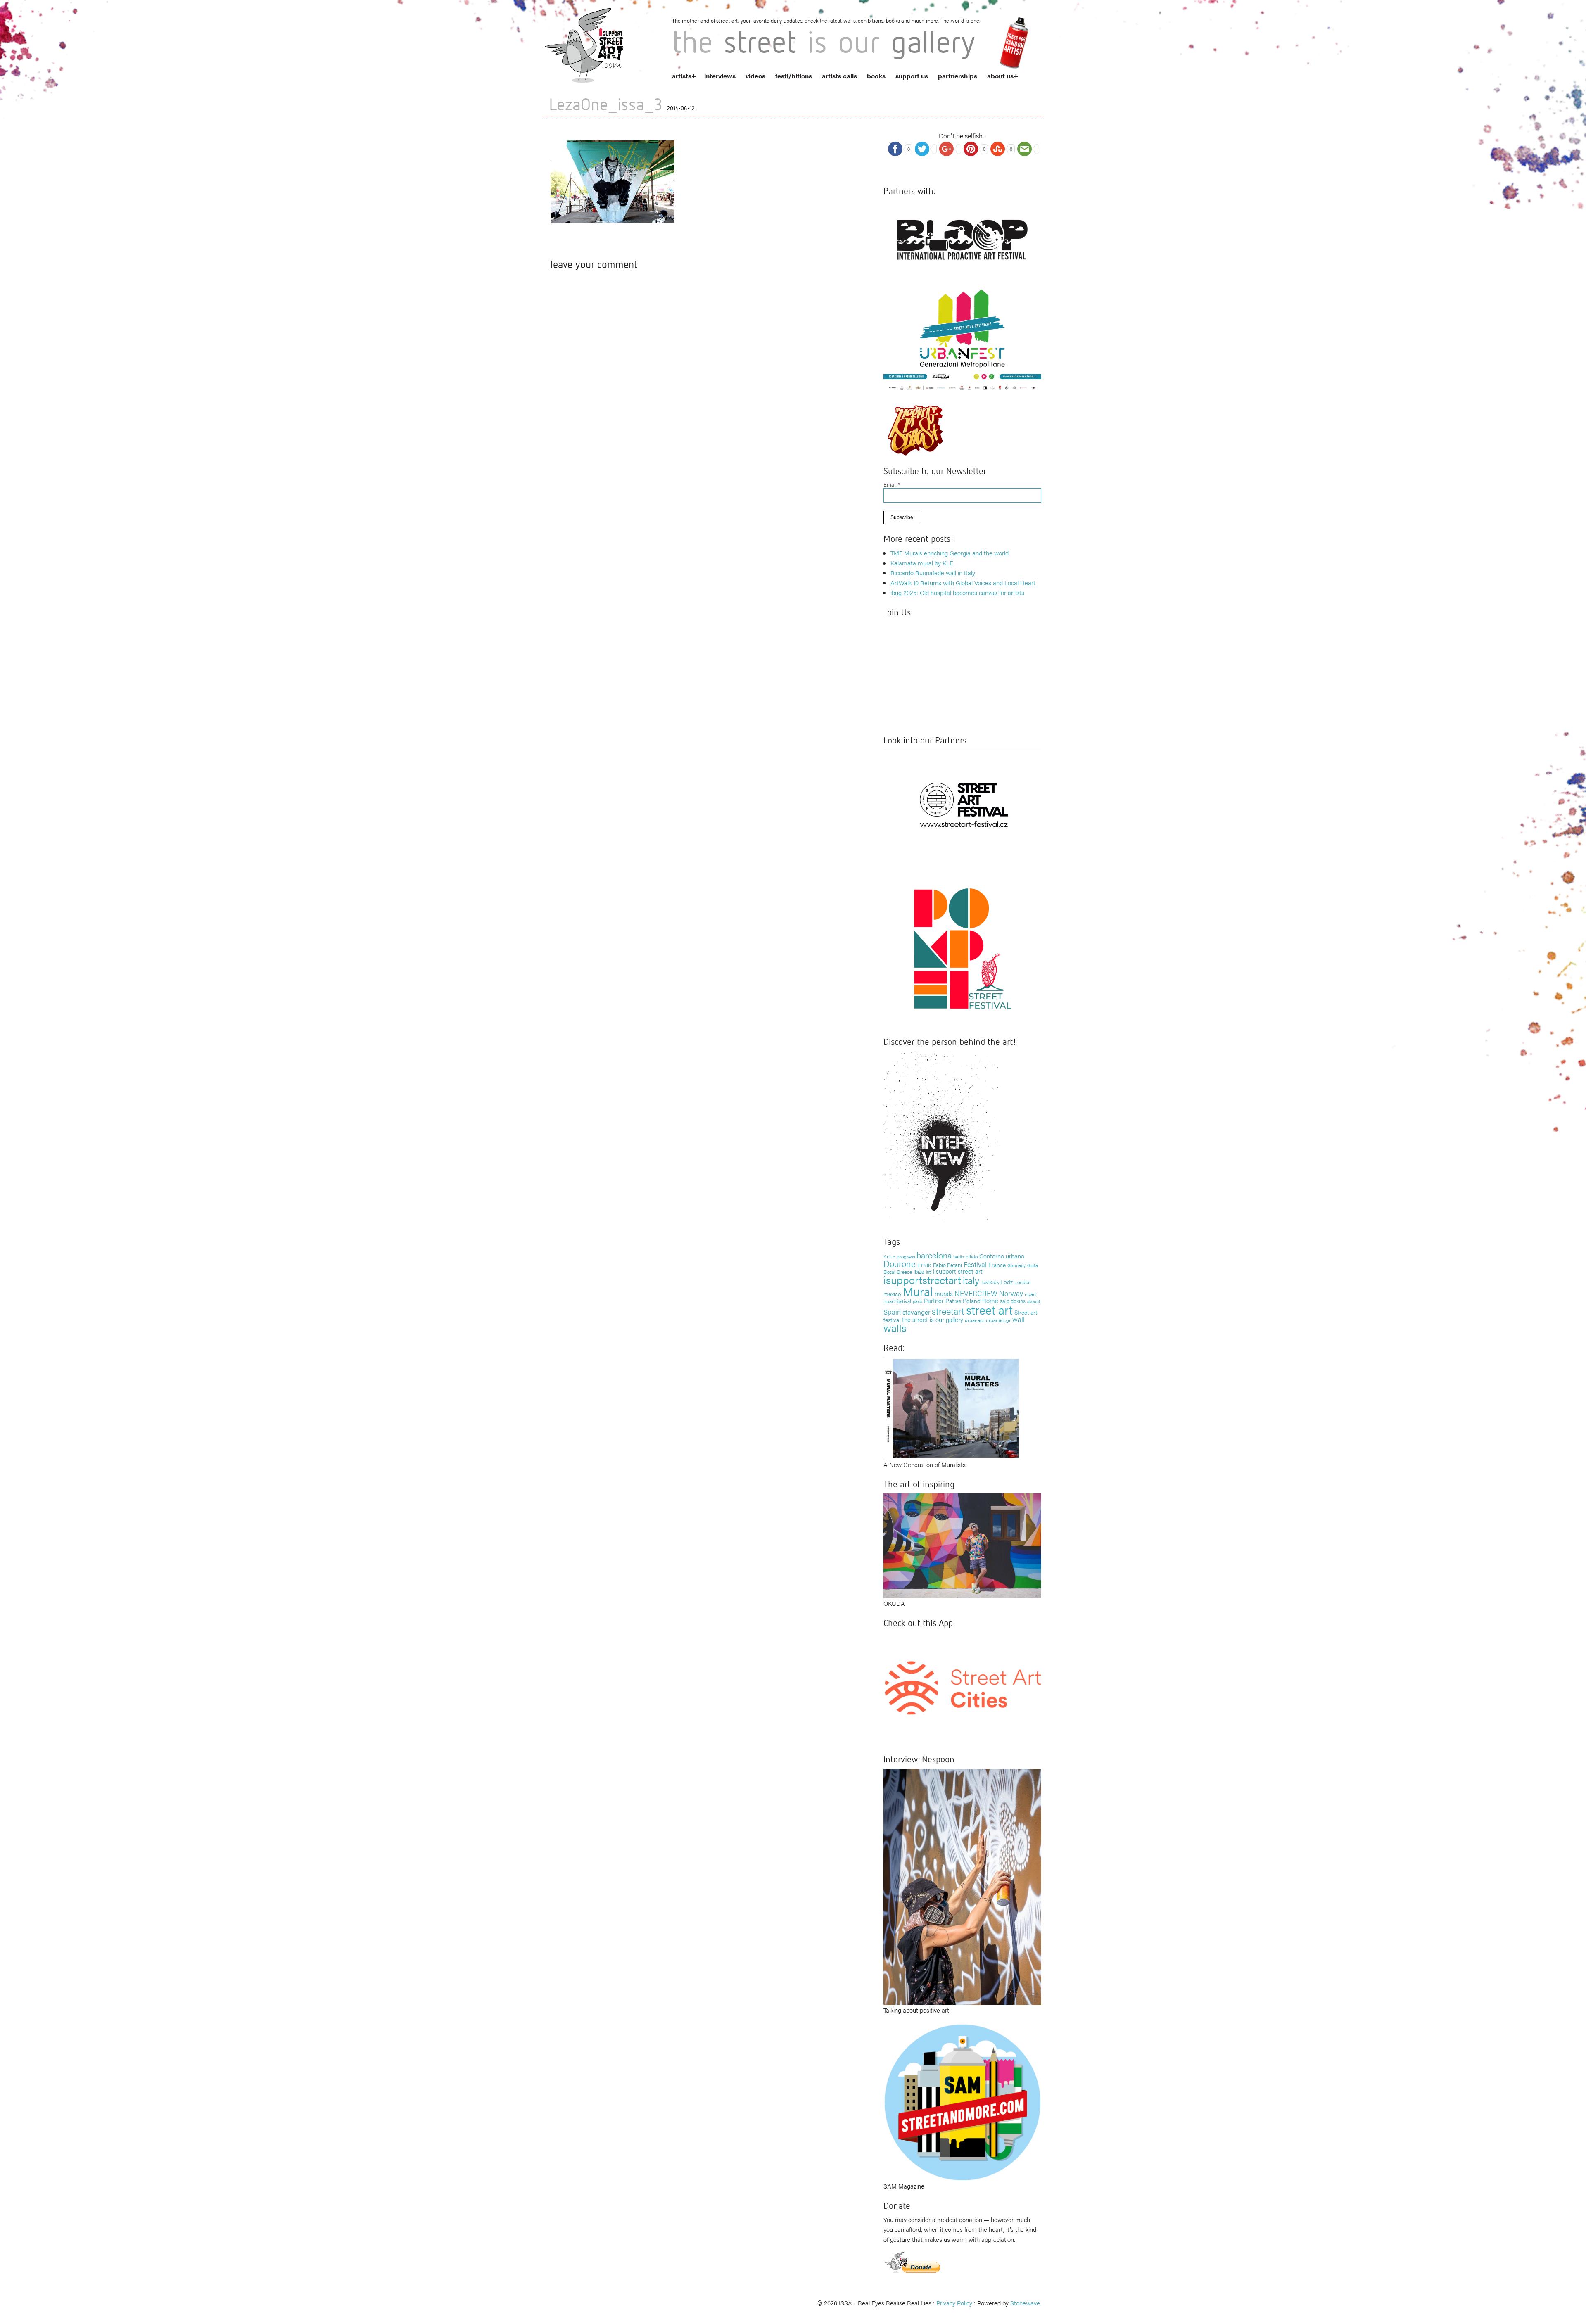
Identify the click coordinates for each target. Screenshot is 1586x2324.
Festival (975, 1264)
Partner (934, 1300)
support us (912, 76)
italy (971, 1280)
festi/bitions (794, 76)
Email (892, 484)
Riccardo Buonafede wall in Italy (933, 573)
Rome (990, 1300)
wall (1019, 1319)
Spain (892, 1312)
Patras (953, 1301)
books (876, 76)
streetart (948, 1311)
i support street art (958, 1271)
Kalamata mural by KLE (922, 563)
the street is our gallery (933, 1319)
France (997, 1265)
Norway (1011, 1293)
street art (989, 1310)
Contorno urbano (1002, 1256)
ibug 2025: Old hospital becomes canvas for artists (957, 592)
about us (1000, 76)
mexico (892, 1294)
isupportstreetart (922, 1280)
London (1023, 1282)
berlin (959, 1256)
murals (944, 1293)
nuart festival (897, 1301)
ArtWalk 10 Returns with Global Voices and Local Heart (963, 583)
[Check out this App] (962, 1687)
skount (1034, 1301)
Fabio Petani (947, 1265)
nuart (1030, 1294)
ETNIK (924, 1265)
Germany (1016, 1265)
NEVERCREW (976, 1293)
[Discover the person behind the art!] (942, 1138)
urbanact (975, 1320)
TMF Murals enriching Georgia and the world (950, 553)
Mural (918, 1291)
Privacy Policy (954, 2303)
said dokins (1013, 1301)
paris (918, 1301)
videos (755, 76)
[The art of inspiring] (962, 1545)
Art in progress (899, 1256)
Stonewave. (1026, 2303)
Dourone (900, 1263)
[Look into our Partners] (962, 804)
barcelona (934, 1255)
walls (895, 1328)
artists (682, 76)
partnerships (958, 76)
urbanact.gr (998, 1320)
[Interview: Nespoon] (962, 1886)
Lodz (1007, 1282)
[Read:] (952, 1407)
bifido (972, 1256)
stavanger (916, 1312)
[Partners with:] (962, 237)
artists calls (839, 76)
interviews (720, 76)
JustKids (990, 1282)
